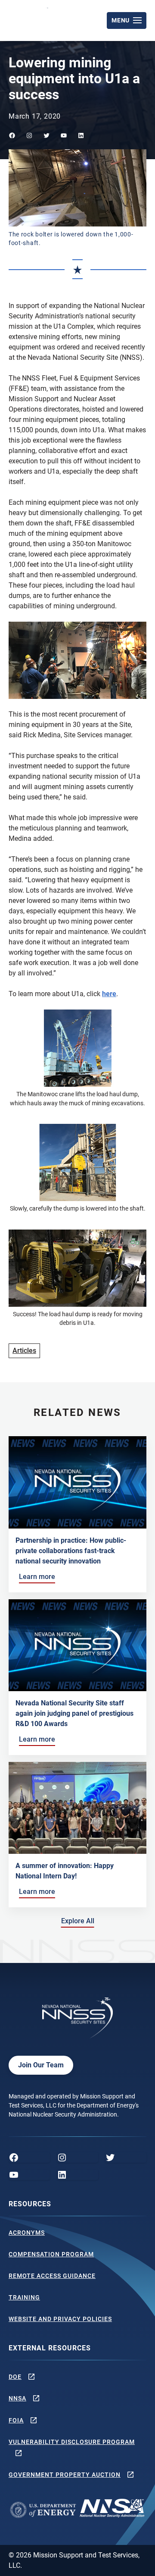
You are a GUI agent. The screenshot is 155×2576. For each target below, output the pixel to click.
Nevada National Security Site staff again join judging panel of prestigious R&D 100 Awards (74, 1713)
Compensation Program (51, 2254)
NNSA (17, 2398)
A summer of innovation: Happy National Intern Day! (65, 1871)
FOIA (16, 2420)
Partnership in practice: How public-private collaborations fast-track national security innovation (71, 1551)
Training (24, 2297)
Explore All (79, 1921)
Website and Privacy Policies (60, 2319)
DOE (15, 2377)
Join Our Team (41, 2065)
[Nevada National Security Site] (29, 19)
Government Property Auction (65, 2475)
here (109, 994)
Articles (24, 1351)
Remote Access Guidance (52, 2276)
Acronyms (27, 2233)
